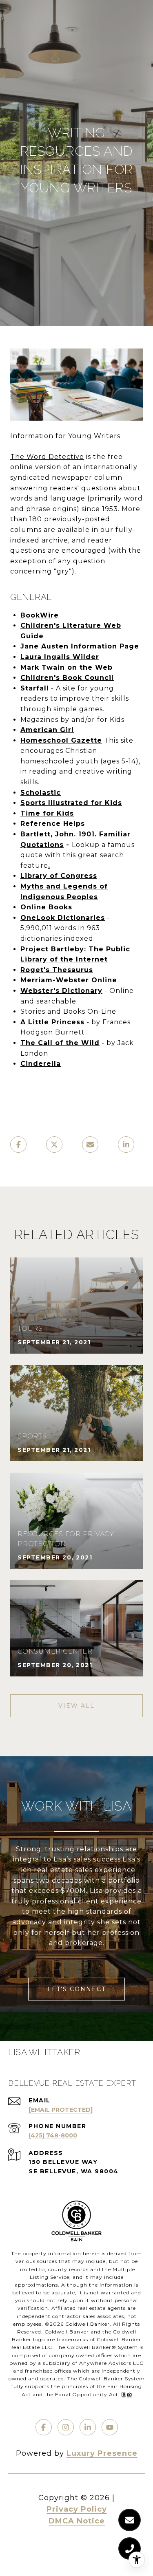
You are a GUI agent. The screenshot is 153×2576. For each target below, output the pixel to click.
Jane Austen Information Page (80, 646)
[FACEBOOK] (44, 2427)
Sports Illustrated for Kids (71, 803)
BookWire (40, 615)
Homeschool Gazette (61, 740)
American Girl (47, 730)
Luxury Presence (102, 2453)
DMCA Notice (77, 2521)
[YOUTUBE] (110, 2427)
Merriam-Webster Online (69, 980)
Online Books (46, 907)
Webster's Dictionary (61, 991)
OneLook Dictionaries (63, 918)
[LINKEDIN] (88, 2427)
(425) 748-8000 (53, 2135)
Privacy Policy (77, 2509)
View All (76, 1706)
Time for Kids (47, 813)
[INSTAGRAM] (66, 2427)
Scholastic (41, 793)
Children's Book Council (67, 678)
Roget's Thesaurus (57, 970)
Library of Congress (59, 876)
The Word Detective (47, 457)
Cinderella (41, 1064)
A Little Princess (52, 1022)
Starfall (35, 688)
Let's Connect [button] (76, 1989)
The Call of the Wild (60, 1043)
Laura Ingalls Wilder (60, 657)
